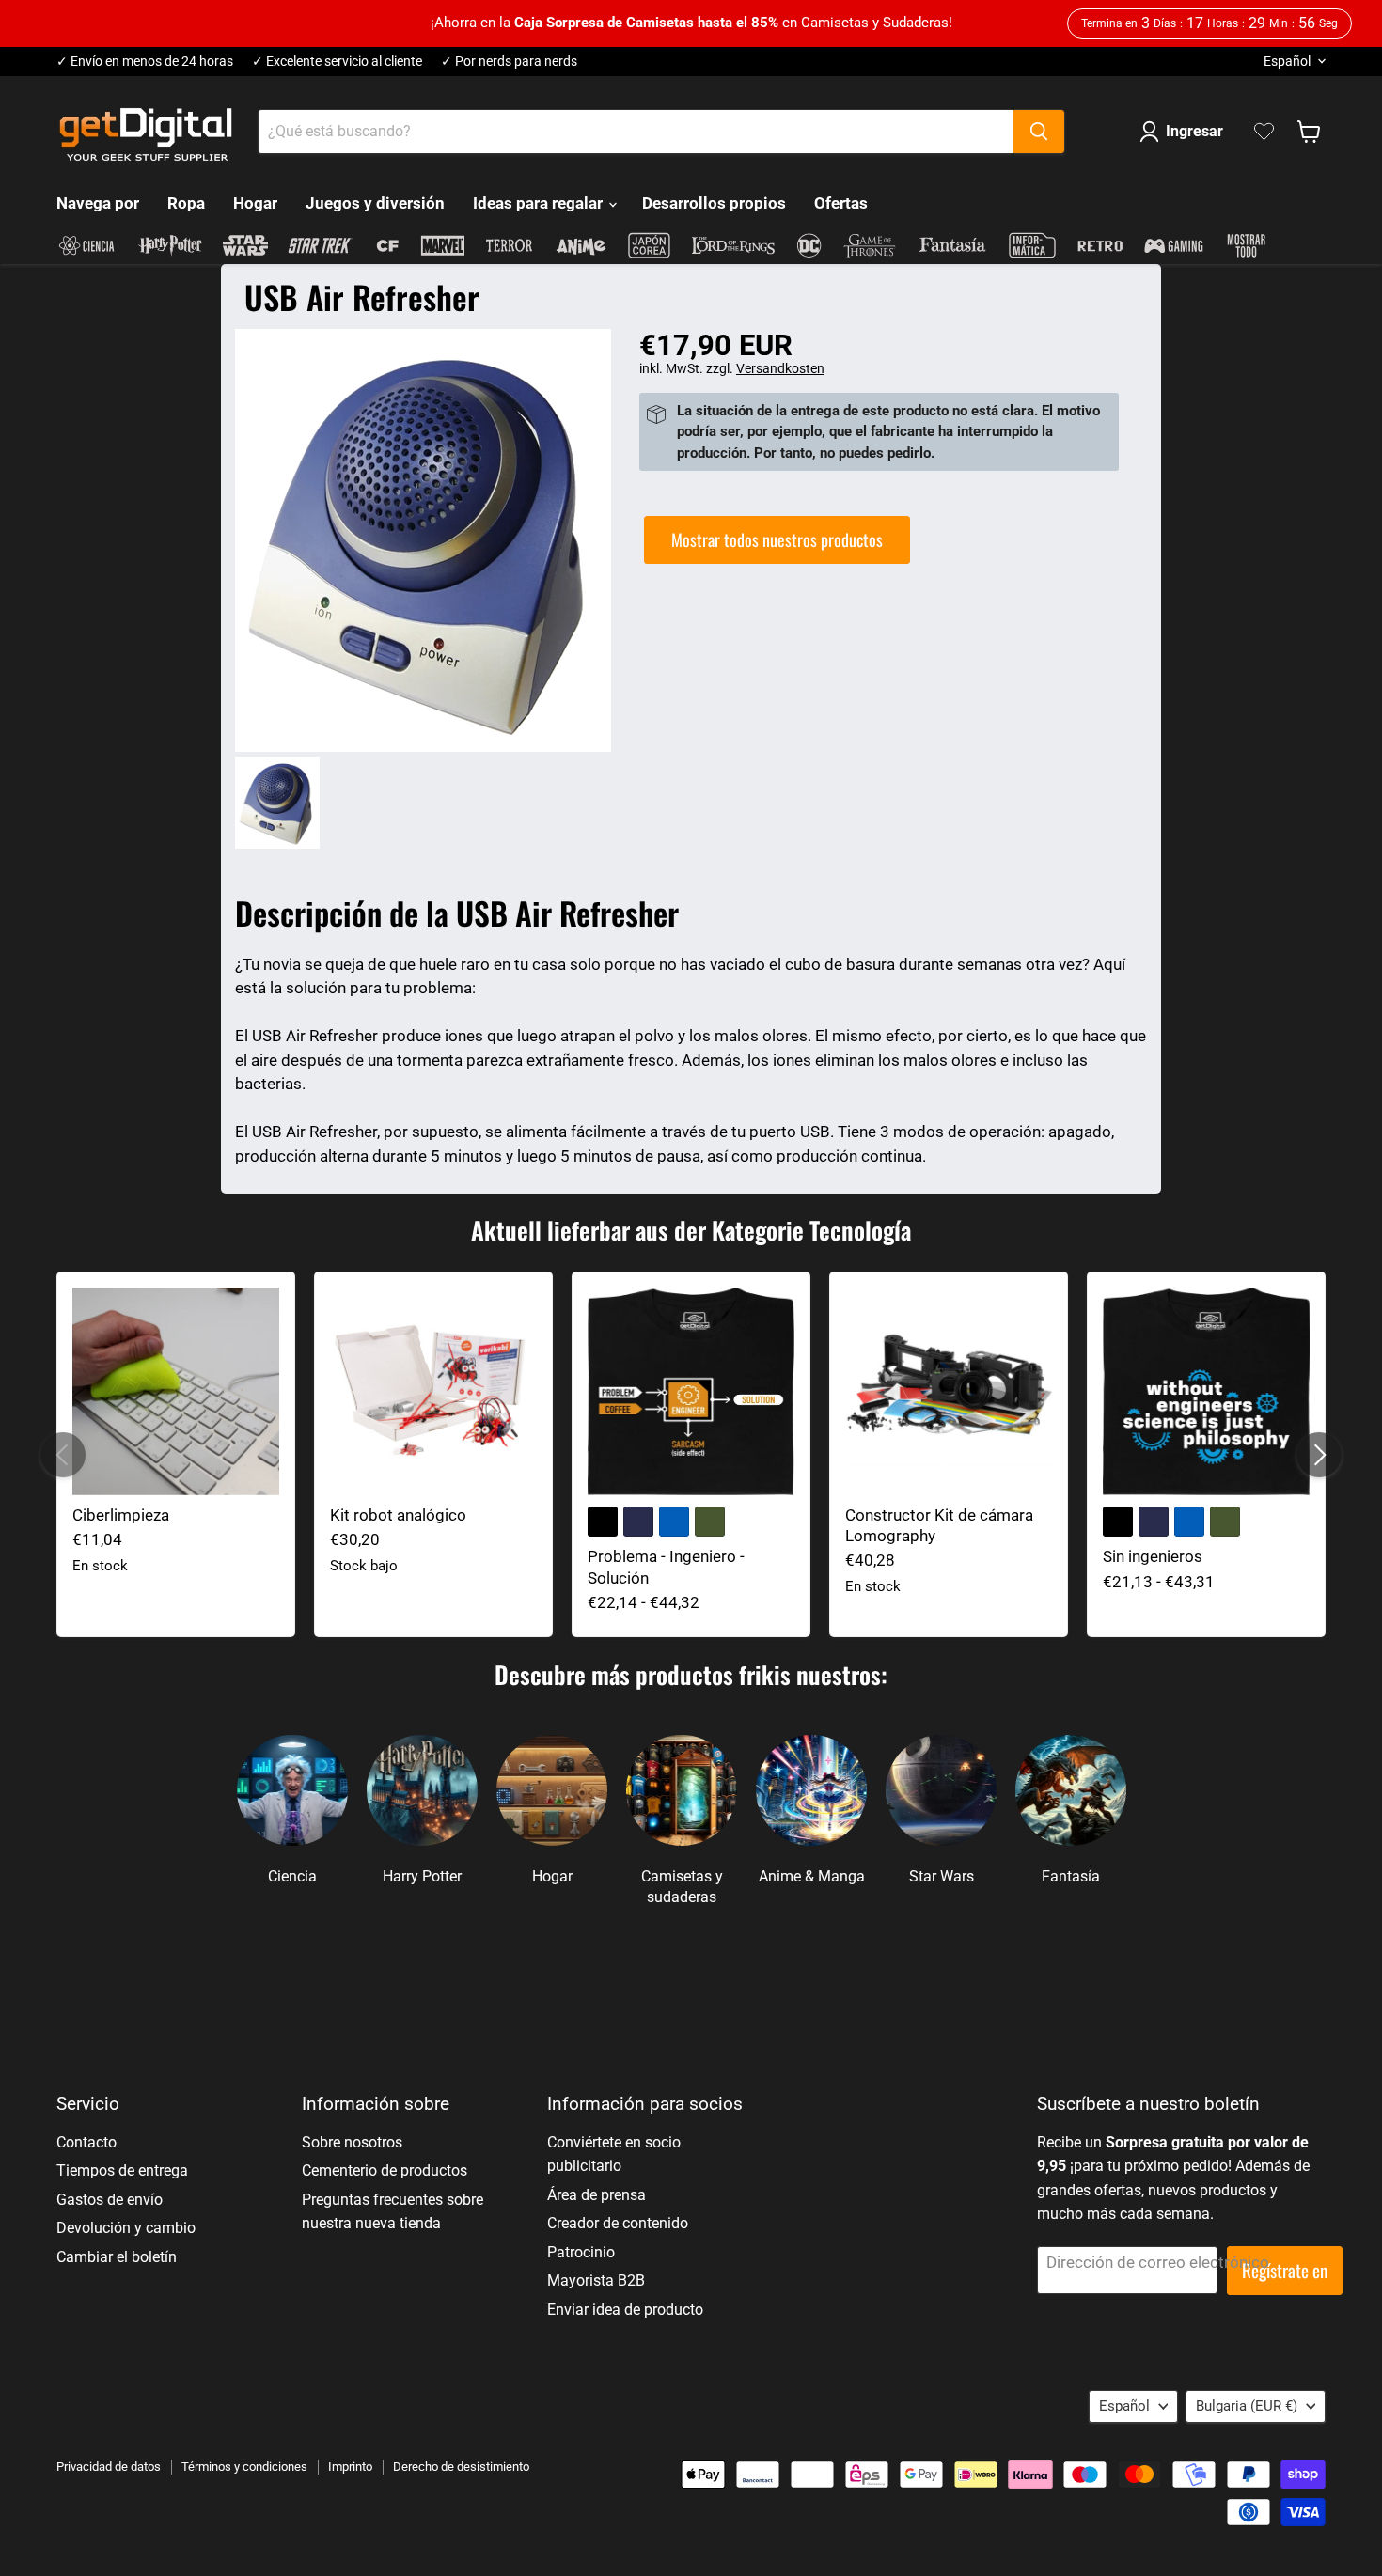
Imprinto (350, 2467)
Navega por (98, 203)
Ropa (186, 203)
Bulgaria (1247, 2406)
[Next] (1319, 1455)
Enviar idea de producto (625, 2310)
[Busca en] (1039, 132)
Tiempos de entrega (122, 2170)
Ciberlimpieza (121, 1515)
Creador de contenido (618, 2223)
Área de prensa (597, 2195)
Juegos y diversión (375, 203)
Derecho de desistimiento (461, 2467)
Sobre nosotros (352, 2142)
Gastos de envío (110, 2200)
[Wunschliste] (1264, 132)
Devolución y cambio (126, 2228)
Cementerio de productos (385, 2170)
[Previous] (63, 1455)
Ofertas (841, 203)
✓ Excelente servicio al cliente (337, 62)
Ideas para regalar (540, 203)
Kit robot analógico (398, 1515)
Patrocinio (581, 2252)
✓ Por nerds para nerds (509, 62)
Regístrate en (1285, 2270)
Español (1287, 61)
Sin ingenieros (1153, 1556)
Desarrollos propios (714, 203)
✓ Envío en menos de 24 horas (145, 62)
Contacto (86, 2142)
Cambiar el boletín (117, 2257)
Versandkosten (780, 368)
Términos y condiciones (244, 2467)
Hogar (255, 203)
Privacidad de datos (109, 2467)
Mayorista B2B (596, 2280)
